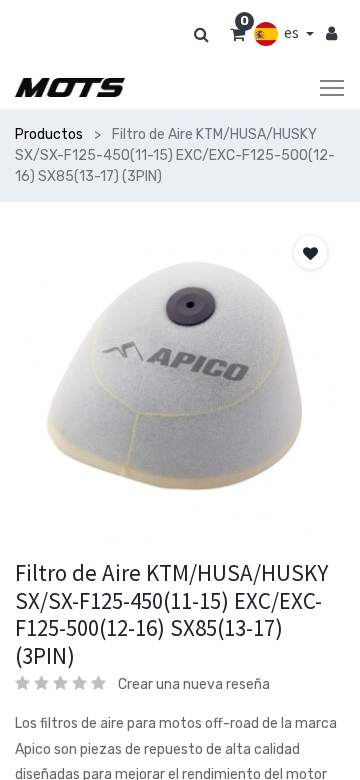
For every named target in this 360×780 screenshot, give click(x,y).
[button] (310, 252)
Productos (49, 134)
